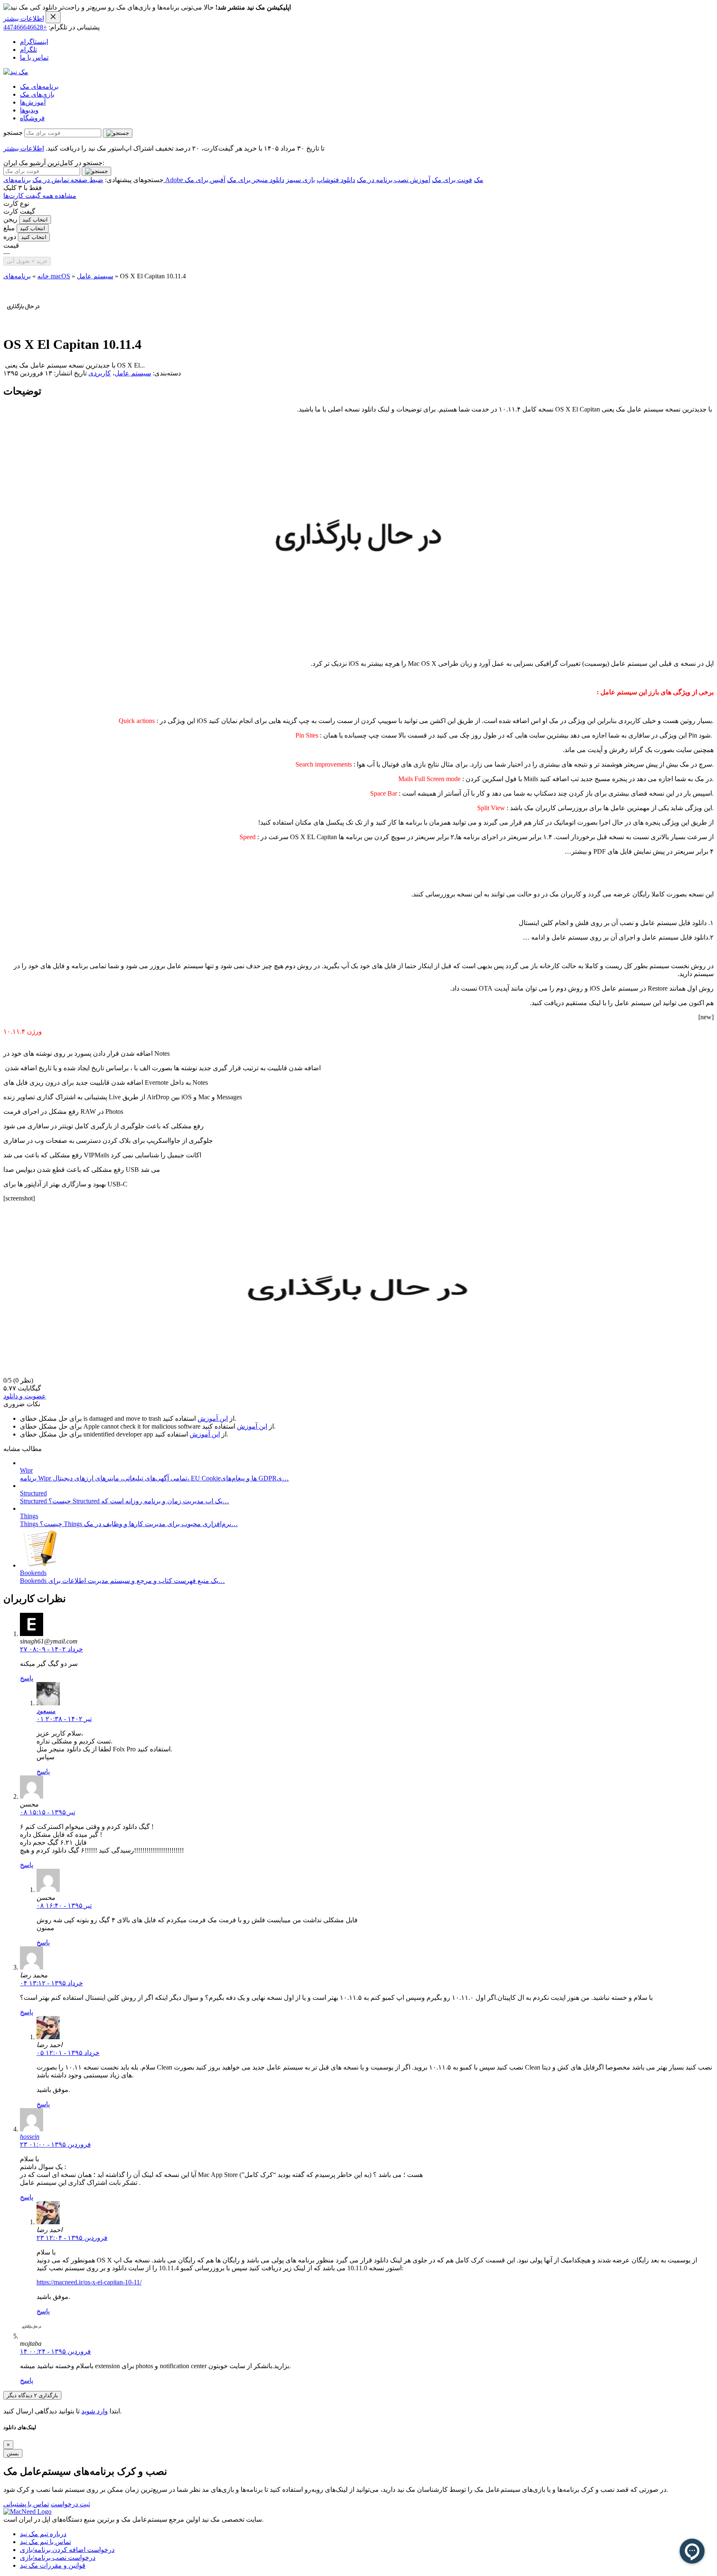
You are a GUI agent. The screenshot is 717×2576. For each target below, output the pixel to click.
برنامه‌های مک (39, 86)
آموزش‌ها (33, 102)
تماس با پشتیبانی (26, 2504)
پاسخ (27, 1678)
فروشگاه (32, 118)
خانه (43, 276)
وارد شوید (95, 2411)
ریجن (10, 219)
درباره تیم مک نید (43, 2534)
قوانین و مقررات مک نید (53, 2565)
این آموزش (213, 1418)
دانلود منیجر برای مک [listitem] (256, 180)
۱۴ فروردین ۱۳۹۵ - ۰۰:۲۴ (55, 2351)
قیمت (11, 245)
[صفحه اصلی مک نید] (16, 72)
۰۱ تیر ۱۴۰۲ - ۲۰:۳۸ (64, 1719)
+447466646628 (25, 27)
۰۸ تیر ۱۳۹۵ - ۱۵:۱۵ (48, 1812)
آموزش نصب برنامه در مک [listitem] (394, 180)
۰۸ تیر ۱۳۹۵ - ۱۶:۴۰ (64, 1905)
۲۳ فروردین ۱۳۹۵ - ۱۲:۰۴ (72, 2238)
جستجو (13, 133)
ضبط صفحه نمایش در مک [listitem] (68, 180)
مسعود (46, 1711)
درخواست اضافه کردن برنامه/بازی (67, 2550)
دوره (10, 237)
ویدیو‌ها (29, 110)
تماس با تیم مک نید (45, 2542)
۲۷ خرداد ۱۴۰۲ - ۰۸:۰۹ (51, 1649)
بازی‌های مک (37, 94)
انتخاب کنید (35, 220)
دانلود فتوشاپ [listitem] (336, 180)
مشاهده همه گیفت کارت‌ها (40, 196)
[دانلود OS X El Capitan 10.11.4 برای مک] (23, 324)
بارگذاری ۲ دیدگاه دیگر (32, 2395)
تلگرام (28, 50)
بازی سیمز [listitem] (300, 180)
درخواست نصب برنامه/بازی (58, 2558)
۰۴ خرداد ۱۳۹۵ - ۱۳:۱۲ (51, 1983)
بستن (13, 2453)
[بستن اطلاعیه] (53, 17)
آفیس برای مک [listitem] (205, 180)
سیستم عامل (95, 276)
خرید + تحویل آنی (27, 261)
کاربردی (100, 373)
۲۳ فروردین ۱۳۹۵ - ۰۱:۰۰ (55, 2144)
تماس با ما (34, 57)
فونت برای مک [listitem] (452, 180)
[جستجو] (118, 133)
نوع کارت (16, 203)
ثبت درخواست (70, 2504)
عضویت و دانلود (25, 1396)
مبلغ (9, 228)
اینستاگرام (34, 42)
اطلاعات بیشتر (24, 18)
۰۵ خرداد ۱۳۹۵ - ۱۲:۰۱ (68, 2053)
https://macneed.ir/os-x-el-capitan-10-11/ (89, 2282)
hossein (30, 2137)
